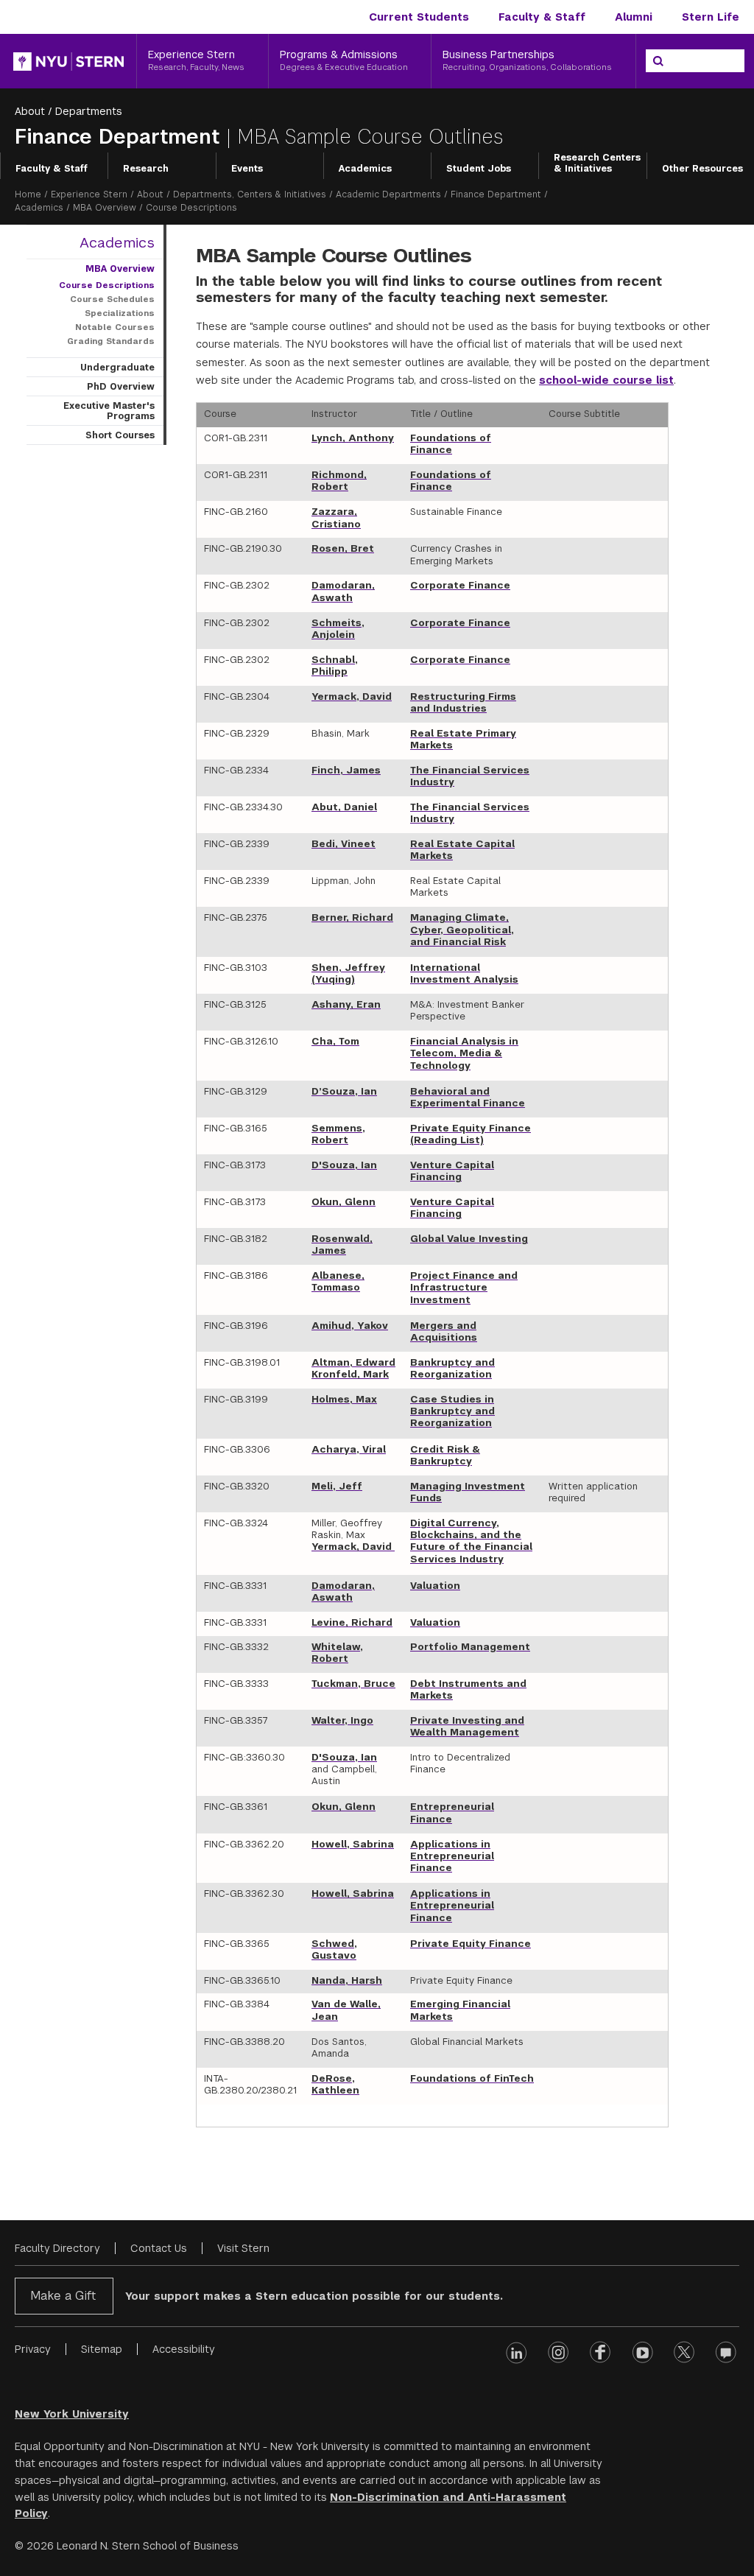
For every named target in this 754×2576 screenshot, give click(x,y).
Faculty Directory (57, 2248)
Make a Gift (63, 2296)
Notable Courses (115, 327)
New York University (72, 2414)
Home (28, 194)
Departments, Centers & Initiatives (250, 194)
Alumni (634, 17)
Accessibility (184, 2349)
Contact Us (159, 2248)
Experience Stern (89, 194)
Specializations (120, 313)
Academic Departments (388, 194)
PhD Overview (121, 387)
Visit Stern (243, 2248)
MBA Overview (105, 208)
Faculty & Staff (542, 17)
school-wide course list (606, 380)
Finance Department (120, 137)
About (30, 111)
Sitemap (102, 2349)
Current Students (419, 17)
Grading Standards (111, 341)
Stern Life (711, 17)
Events (247, 169)
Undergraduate (117, 368)
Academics (365, 169)
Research (146, 169)
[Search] (658, 61)
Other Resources (702, 169)
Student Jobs (479, 169)
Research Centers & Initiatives (597, 164)
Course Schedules (112, 299)
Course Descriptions (107, 285)
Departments (89, 111)
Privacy (33, 2349)
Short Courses (120, 435)
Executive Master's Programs (109, 411)
